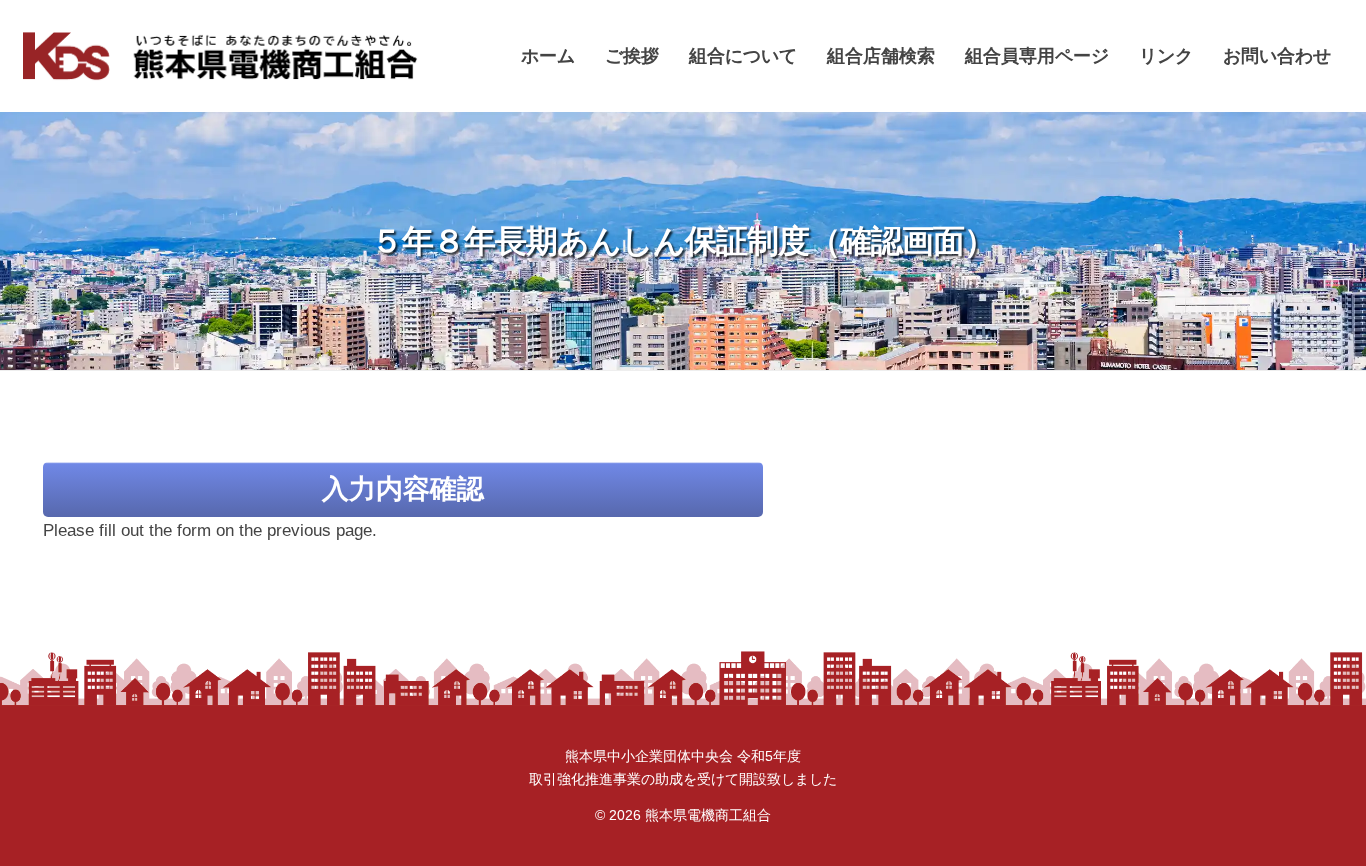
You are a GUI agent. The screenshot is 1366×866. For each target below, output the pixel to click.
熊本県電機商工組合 (708, 815)
